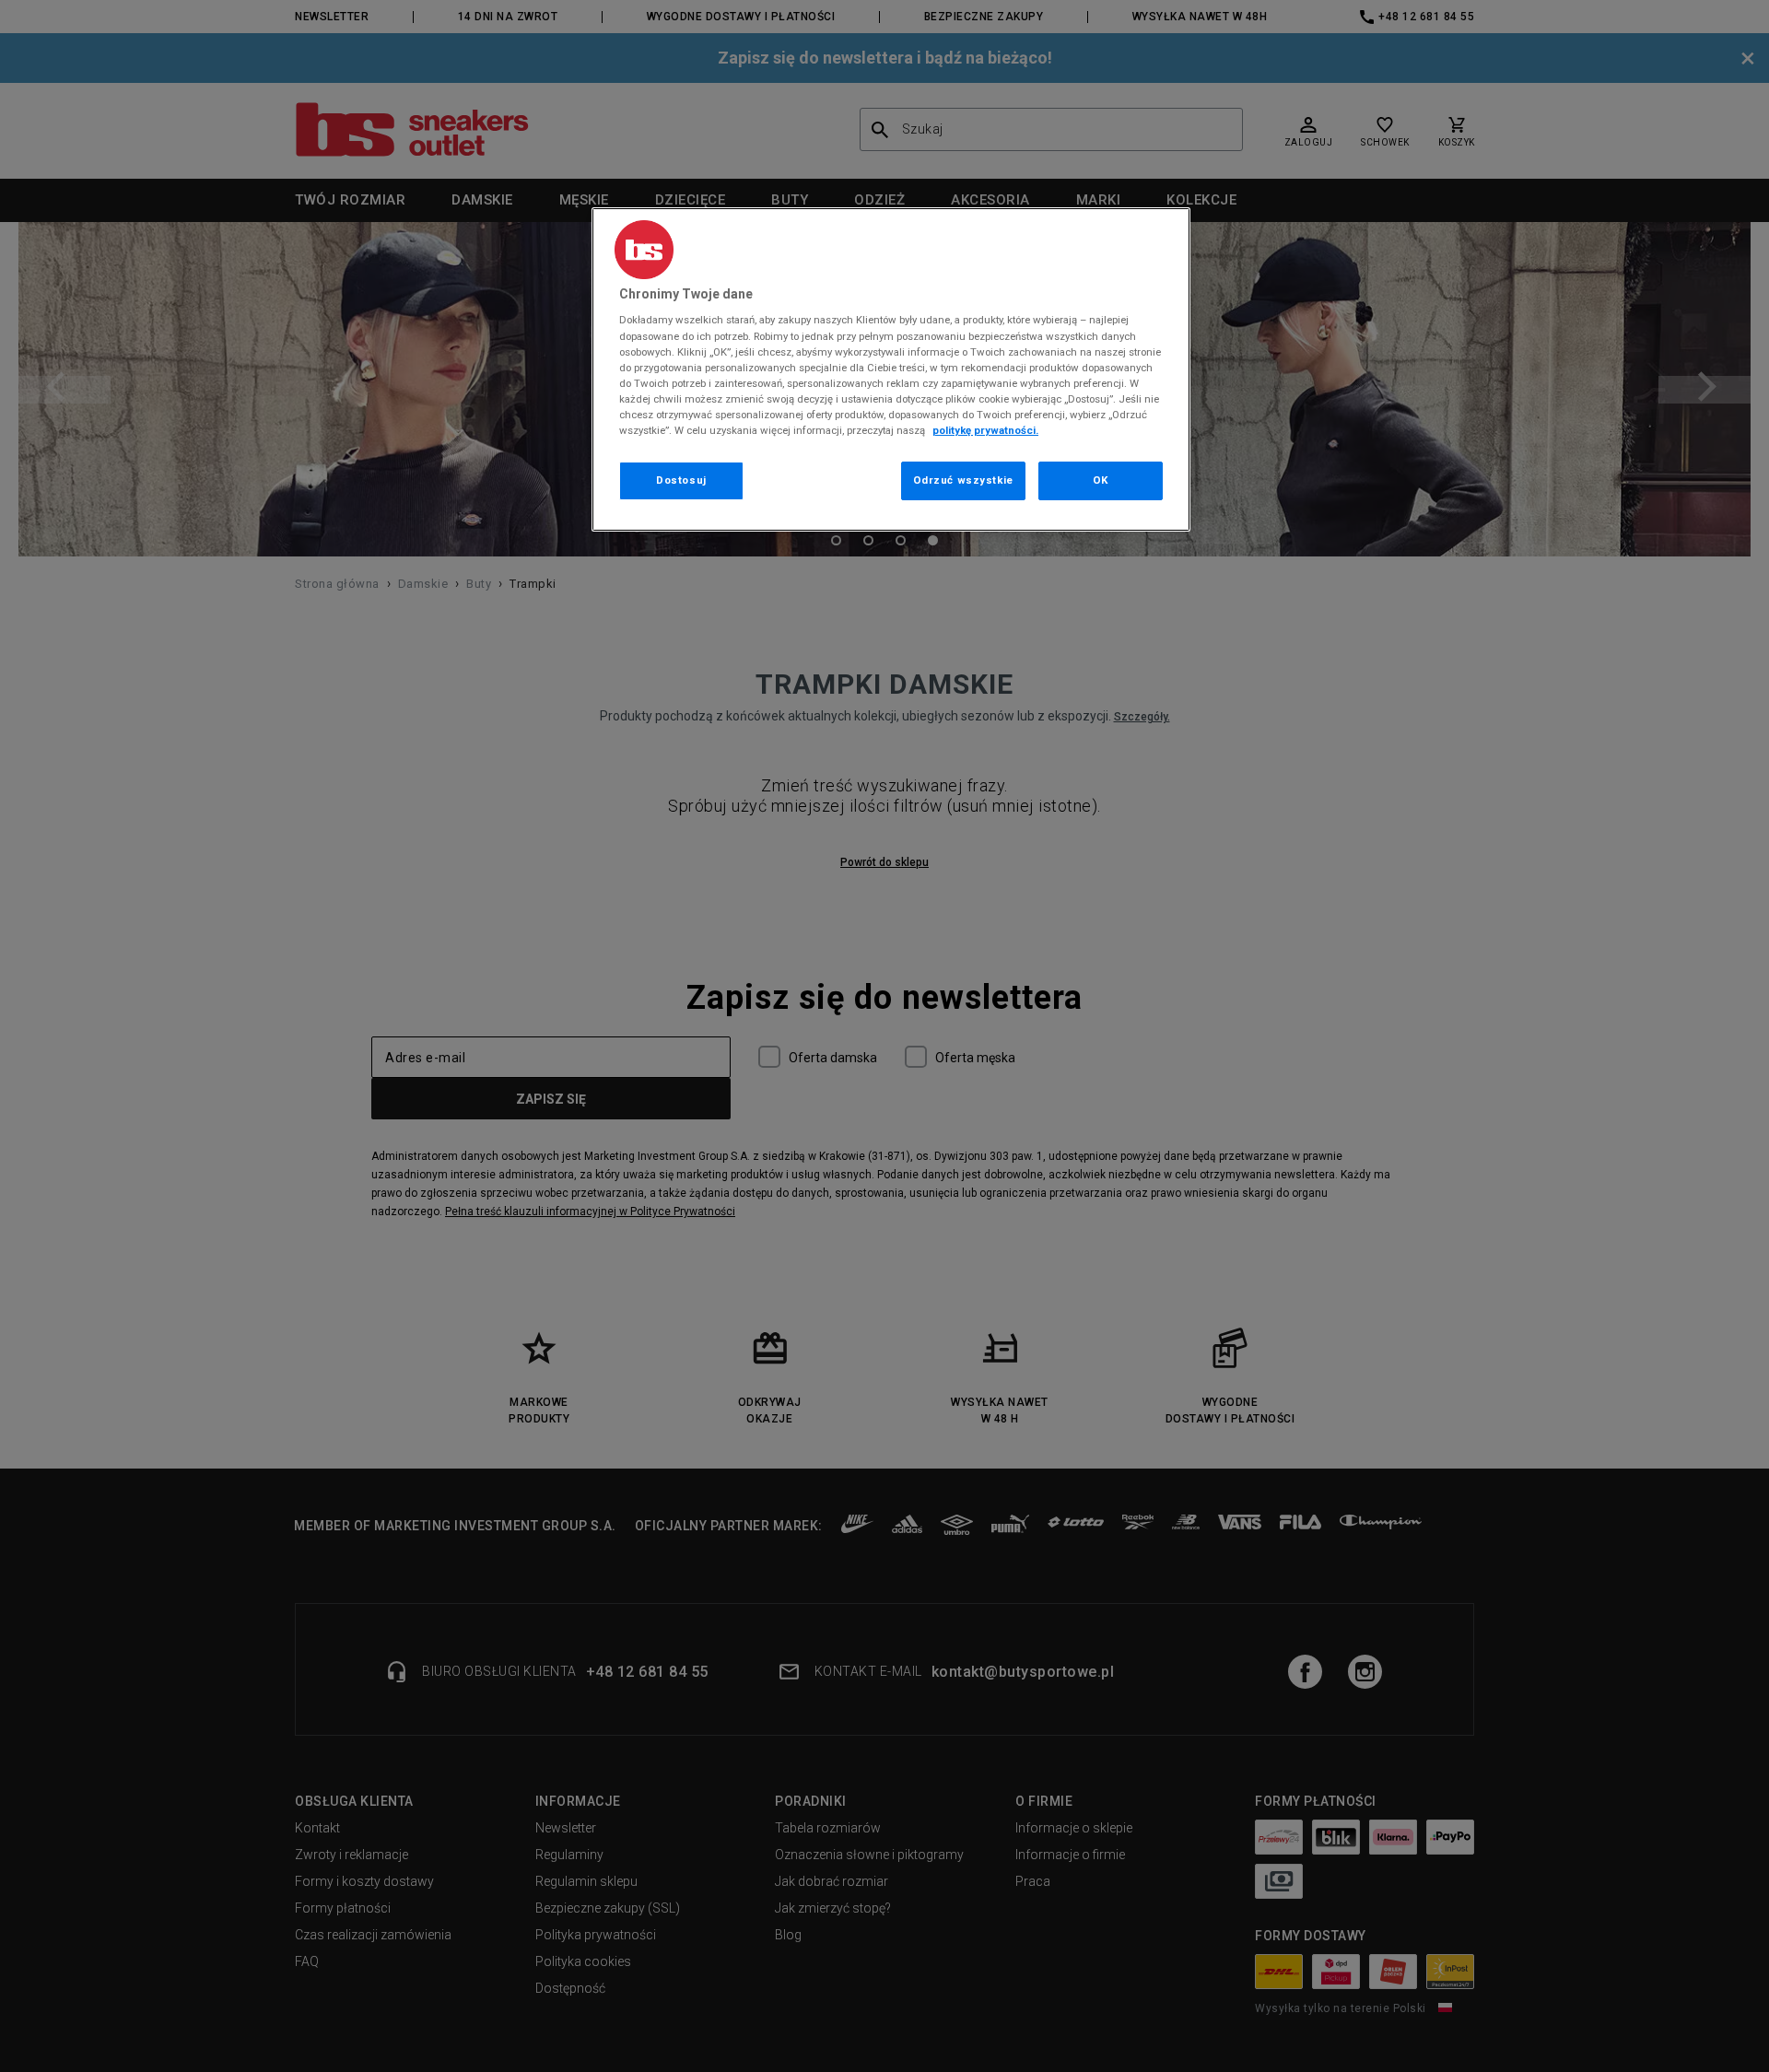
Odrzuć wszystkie (963, 480)
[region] (891, 369)
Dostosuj (681, 480)
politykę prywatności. (985, 430)
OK (1101, 480)
